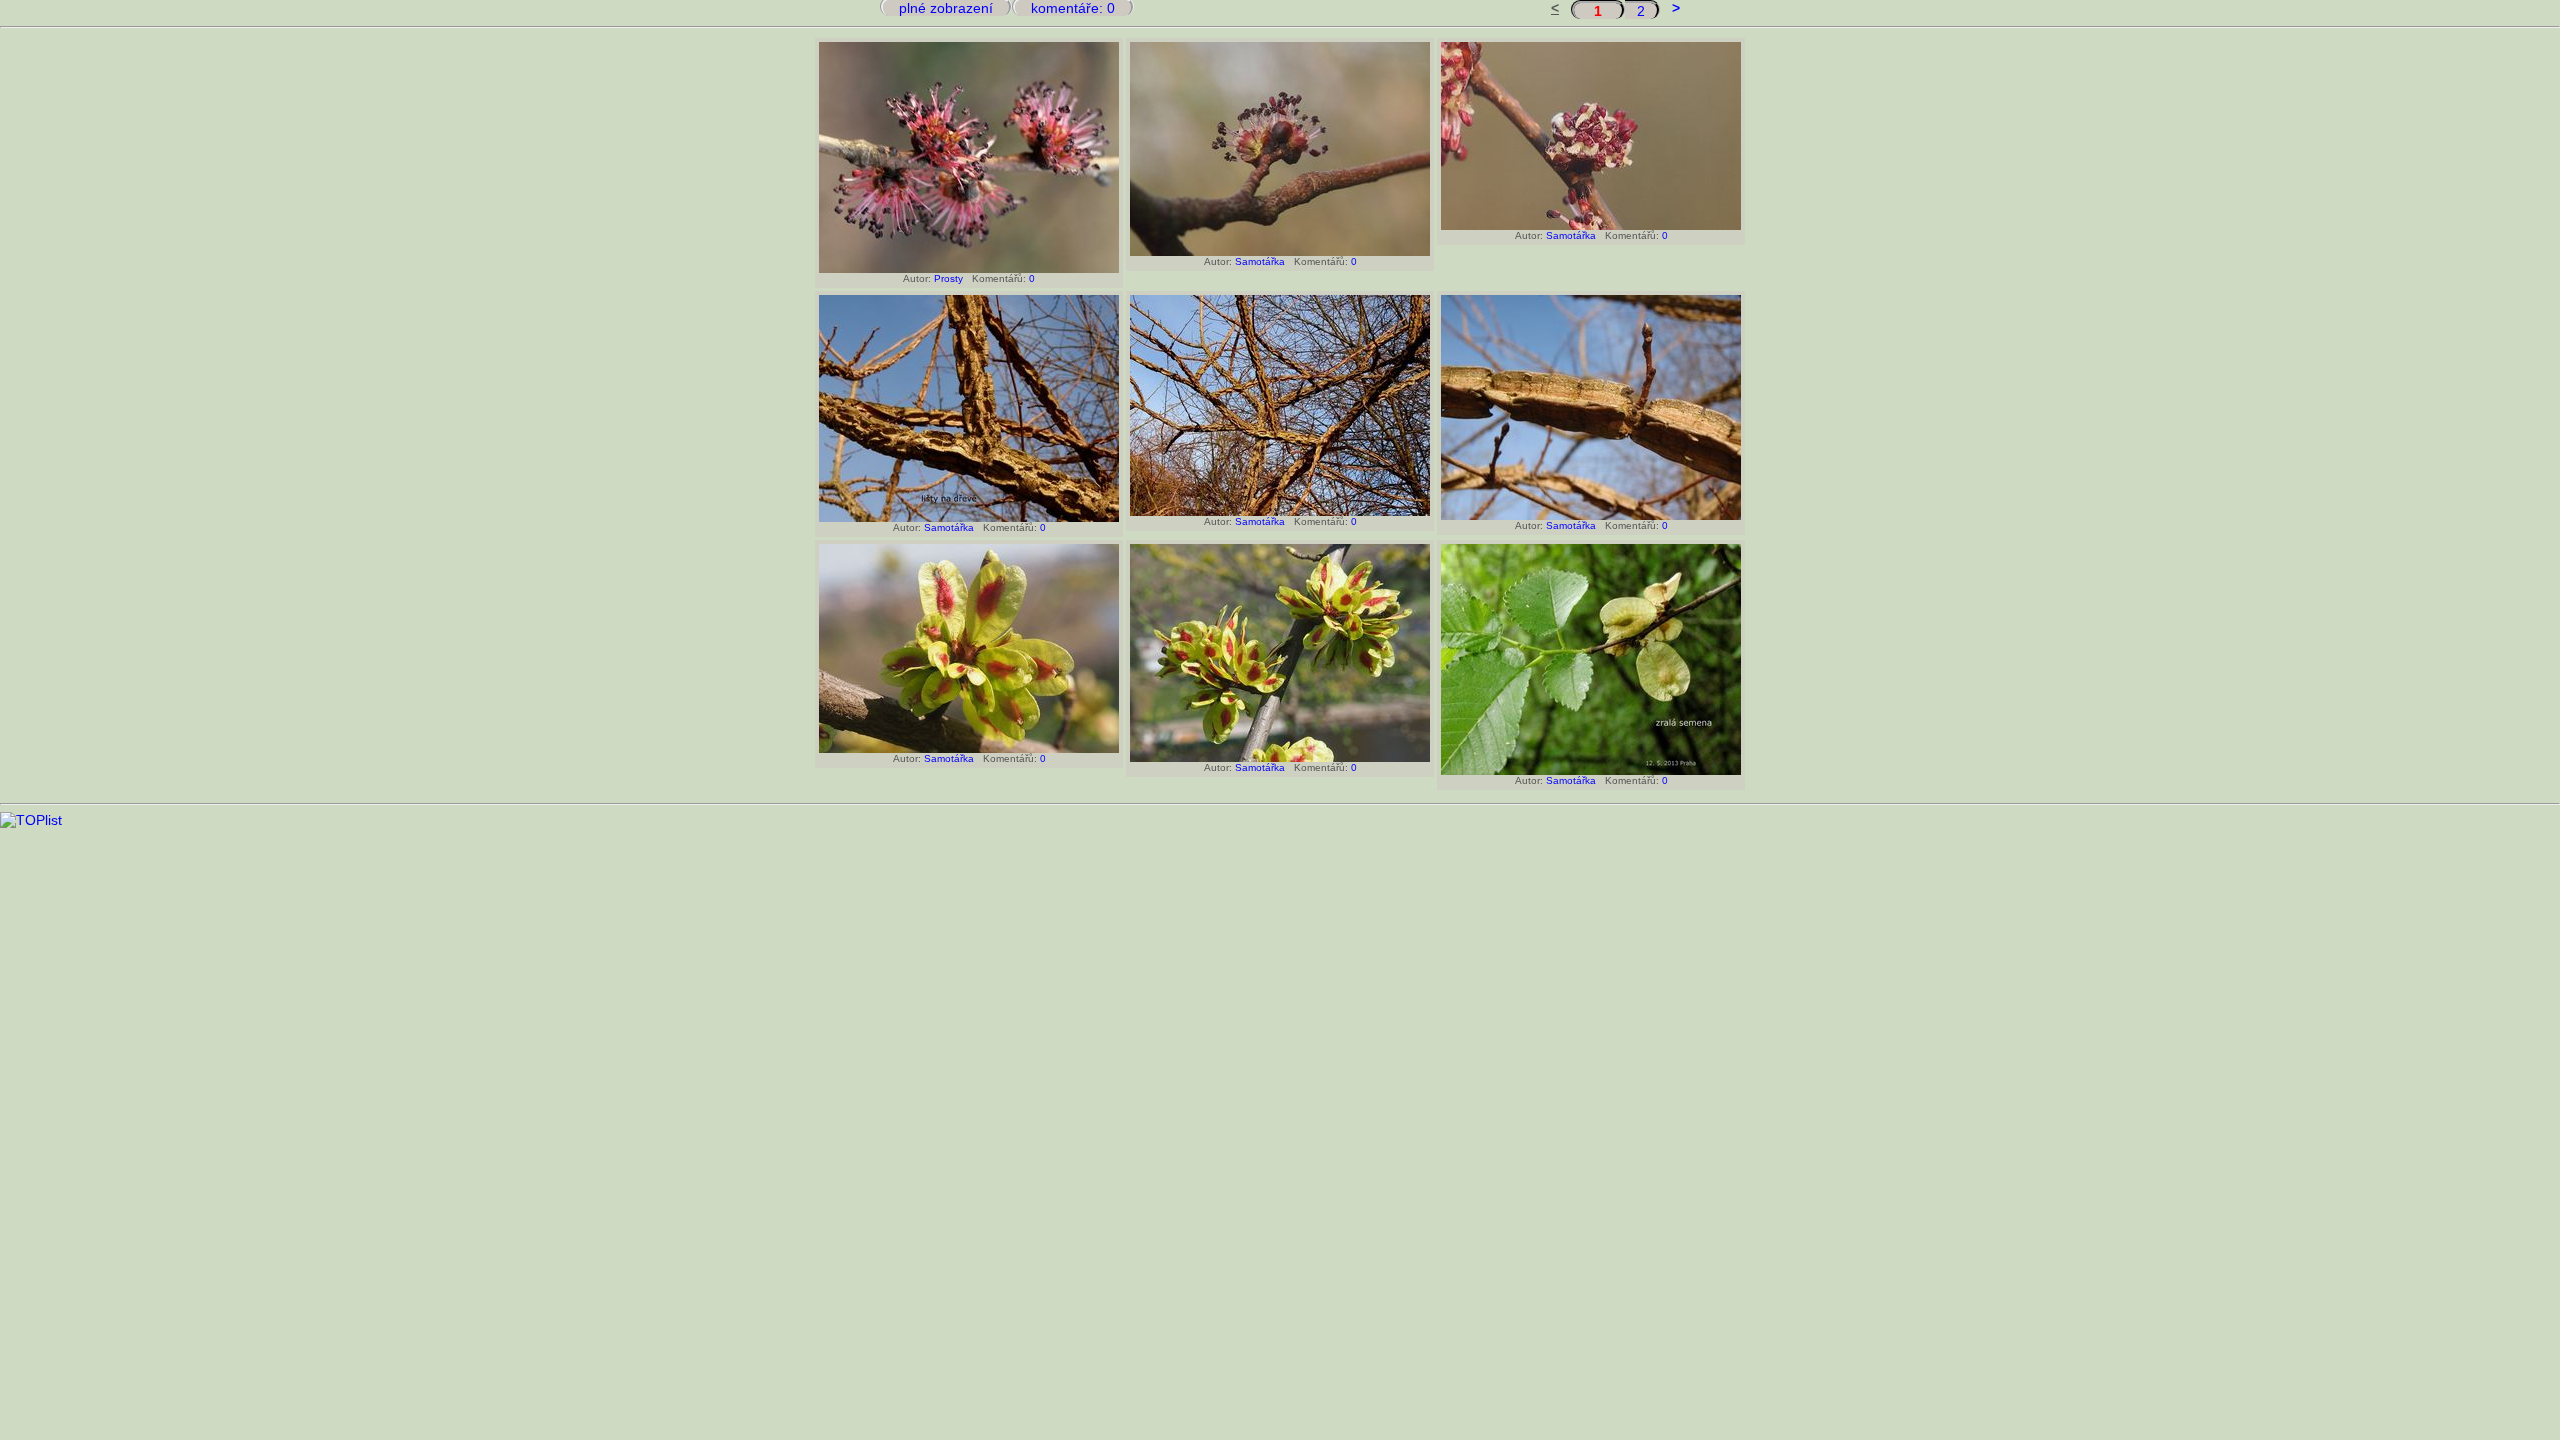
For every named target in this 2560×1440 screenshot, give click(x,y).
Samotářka (1260, 261)
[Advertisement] (1280, 873)
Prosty (948, 278)
